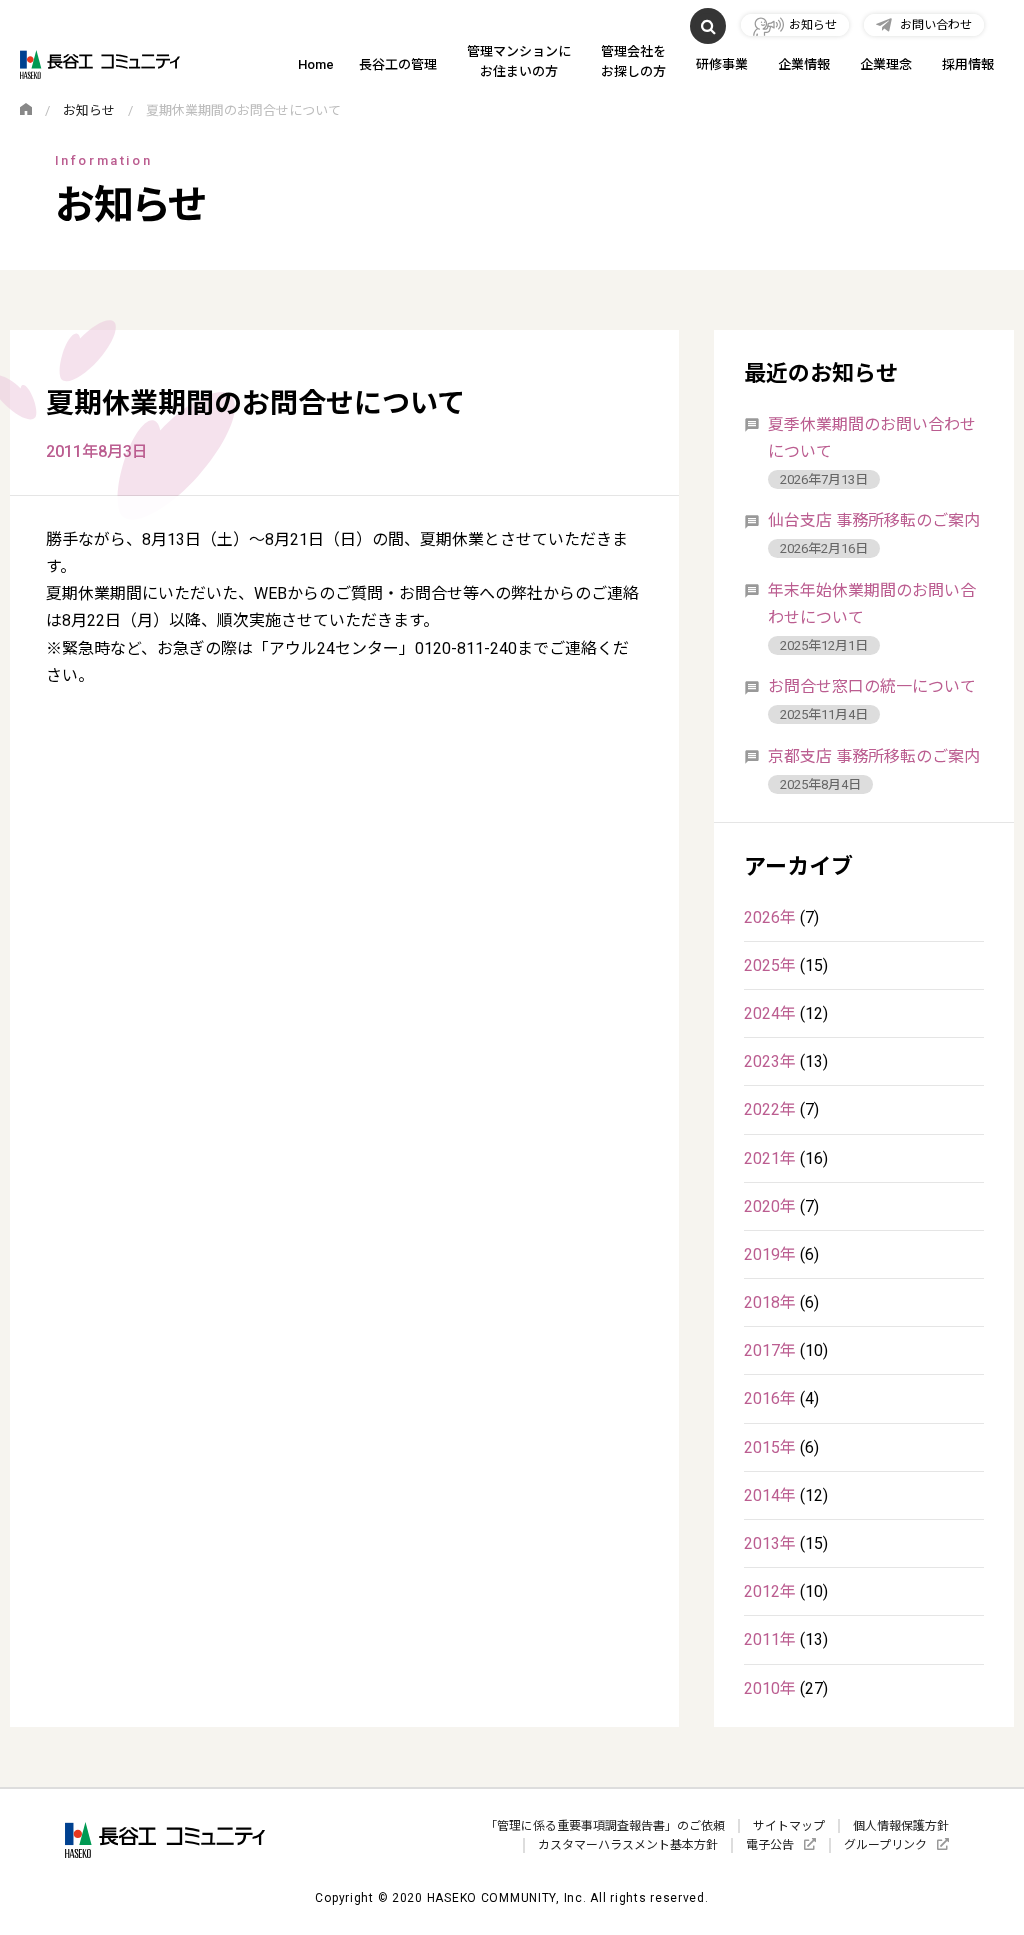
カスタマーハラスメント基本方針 (628, 1845)
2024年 (770, 1013)
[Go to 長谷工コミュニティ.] (26, 110)
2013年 (770, 1543)
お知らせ (813, 25)
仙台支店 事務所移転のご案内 (874, 520)
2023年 (770, 1061)
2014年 (770, 1495)
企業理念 (886, 64)
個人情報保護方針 (901, 1826)
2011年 (770, 1639)
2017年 (770, 1350)
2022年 (770, 1109)
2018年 (770, 1302)
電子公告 (770, 1845)
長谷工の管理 (398, 64)
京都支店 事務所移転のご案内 (874, 756)
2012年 (770, 1591)
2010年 (770, 1688)
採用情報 (968, 64)
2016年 (770, 1398)
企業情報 (804, 64)
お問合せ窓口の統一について (872, 686)
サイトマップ (789, 1826)
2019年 (770, 1254)
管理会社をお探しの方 (633, 61)
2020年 (770, 1206)
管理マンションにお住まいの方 (519, 61)
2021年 (770, 1158)
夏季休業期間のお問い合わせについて (872, 438)
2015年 (770, 1447)
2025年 (770, 965)
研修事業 (722, 64)
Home (316, 64)
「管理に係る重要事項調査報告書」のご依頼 (605, 1826)
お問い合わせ (936, 25)
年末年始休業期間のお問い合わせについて (872, 604)
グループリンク (885, 1845)
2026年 (770, 917)
